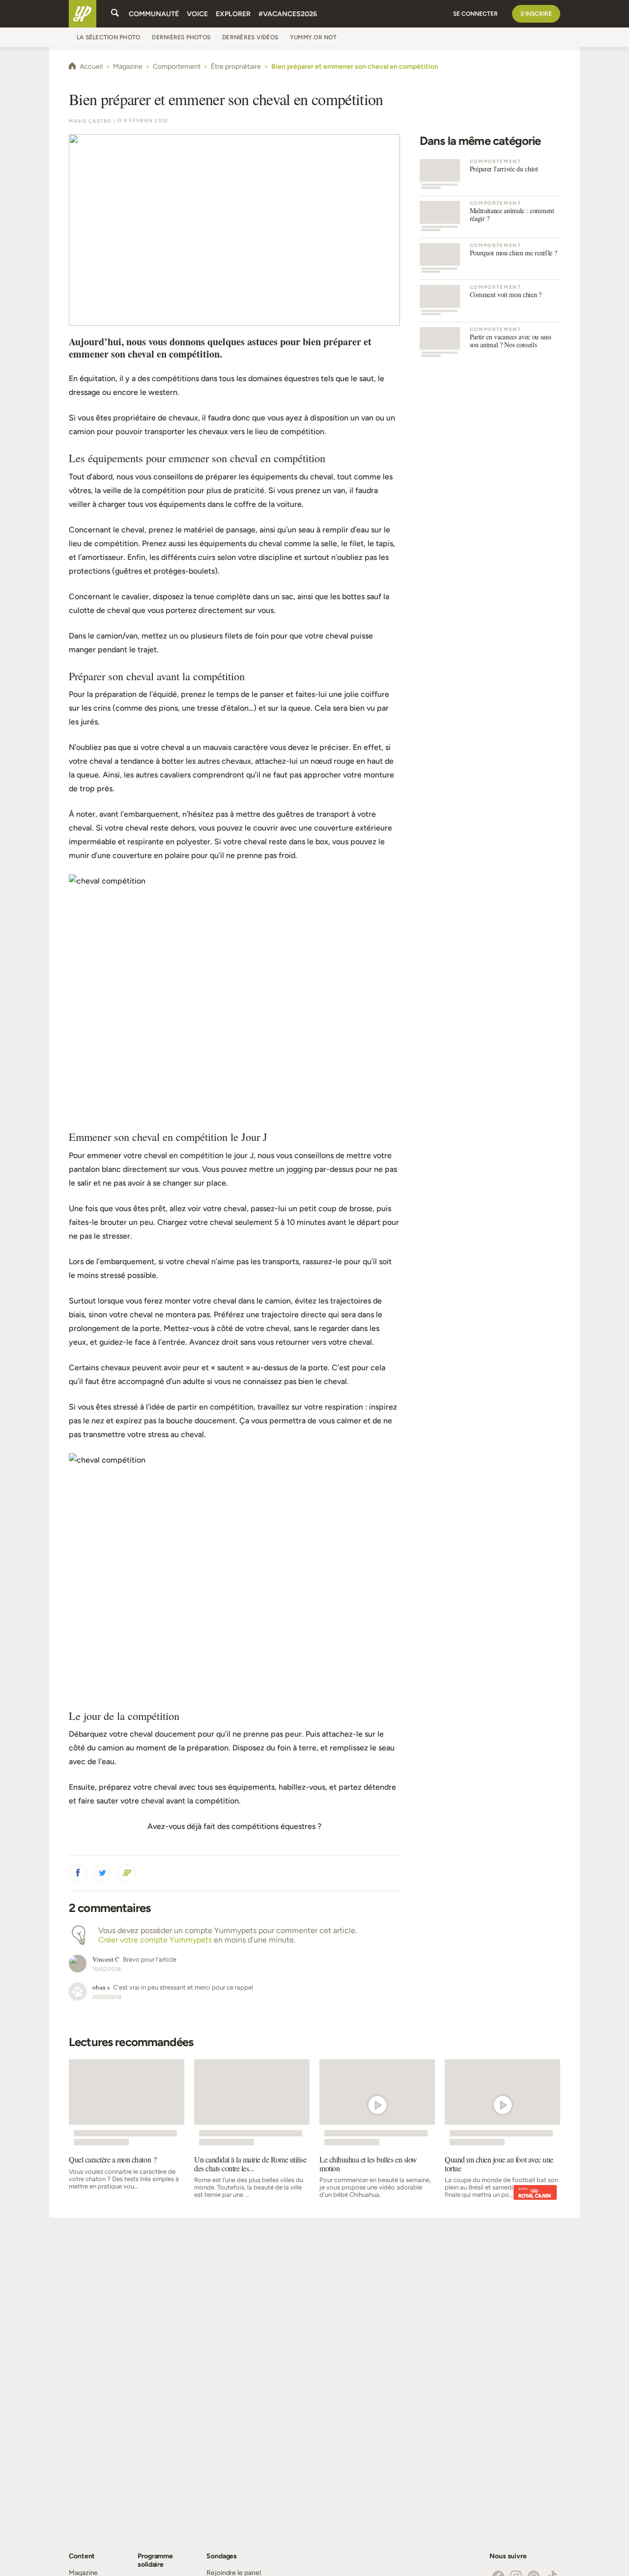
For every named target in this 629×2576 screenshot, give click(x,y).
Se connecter (475, 14)
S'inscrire (536, 14)
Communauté (154, 14)
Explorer (233, 14)
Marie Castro (90, 121)
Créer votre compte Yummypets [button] (155, 1940)
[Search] (115, 14)
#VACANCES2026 (288, 14)
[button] (78, 1873)
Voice (197, 14)
